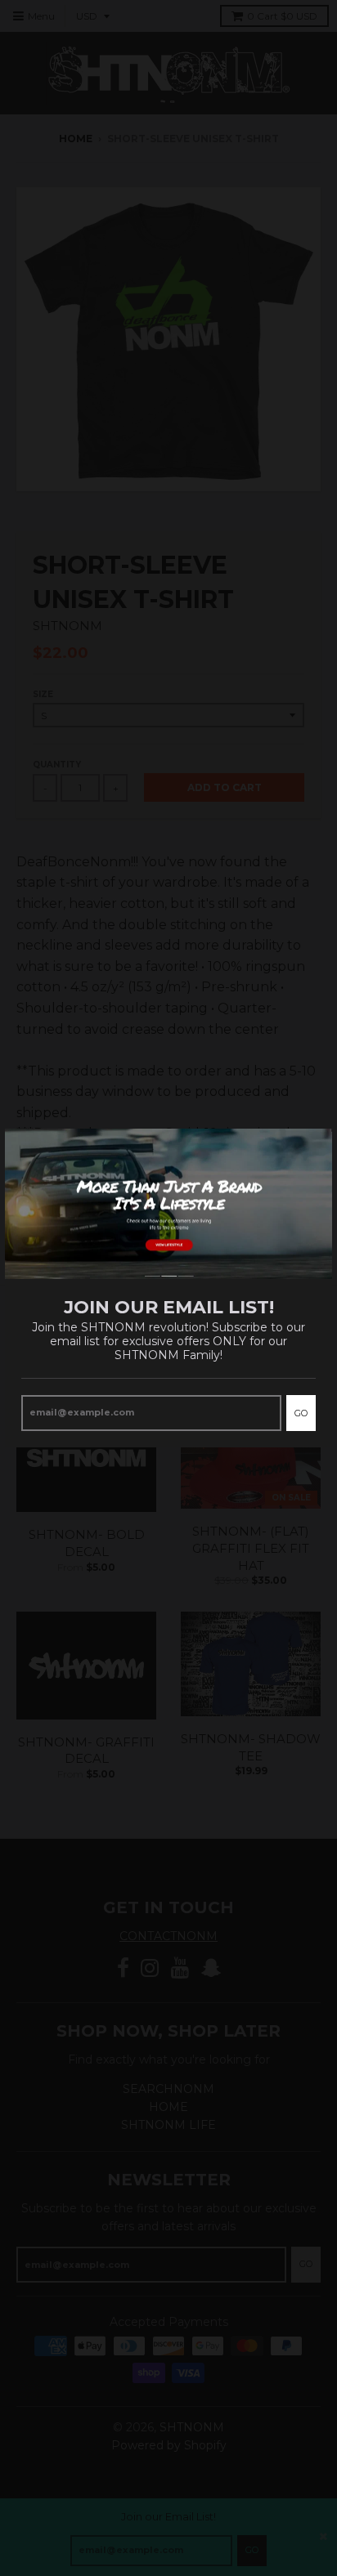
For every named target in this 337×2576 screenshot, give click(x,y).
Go (301, 1413)
